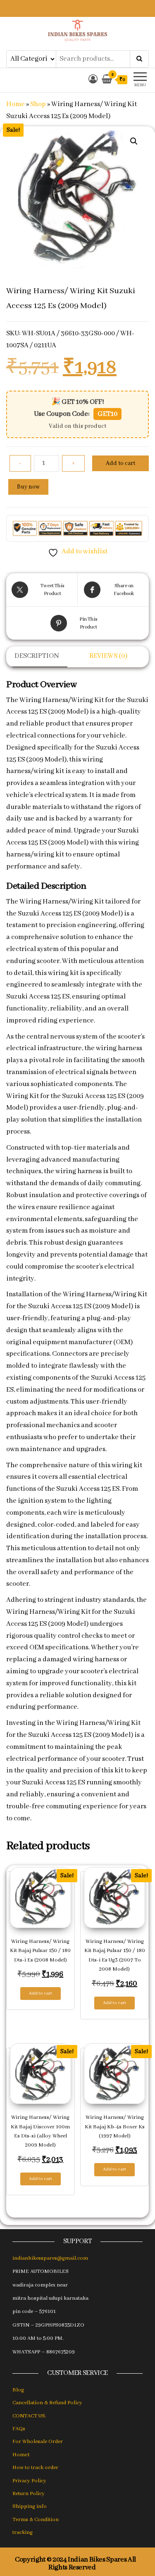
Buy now (28, 487)
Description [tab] (37, 656)
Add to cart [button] (41, 1993)
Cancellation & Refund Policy (47, 2403)
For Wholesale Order (38, 2442)
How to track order (35, 2468)
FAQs (19, 2429)
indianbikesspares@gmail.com (50, 2258)
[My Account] (93, 80)
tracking (23, 2532)
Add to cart (120, 463)
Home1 (21, 2455)
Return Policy (29, 2494)
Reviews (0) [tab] (108, 656)
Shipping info (30, 2506)
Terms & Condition (36, 2520)
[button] (134, 141)
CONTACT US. (29, 2416)
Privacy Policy (29, 2481)
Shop (38, 104)
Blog (18, 2390)
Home (15, 104)
